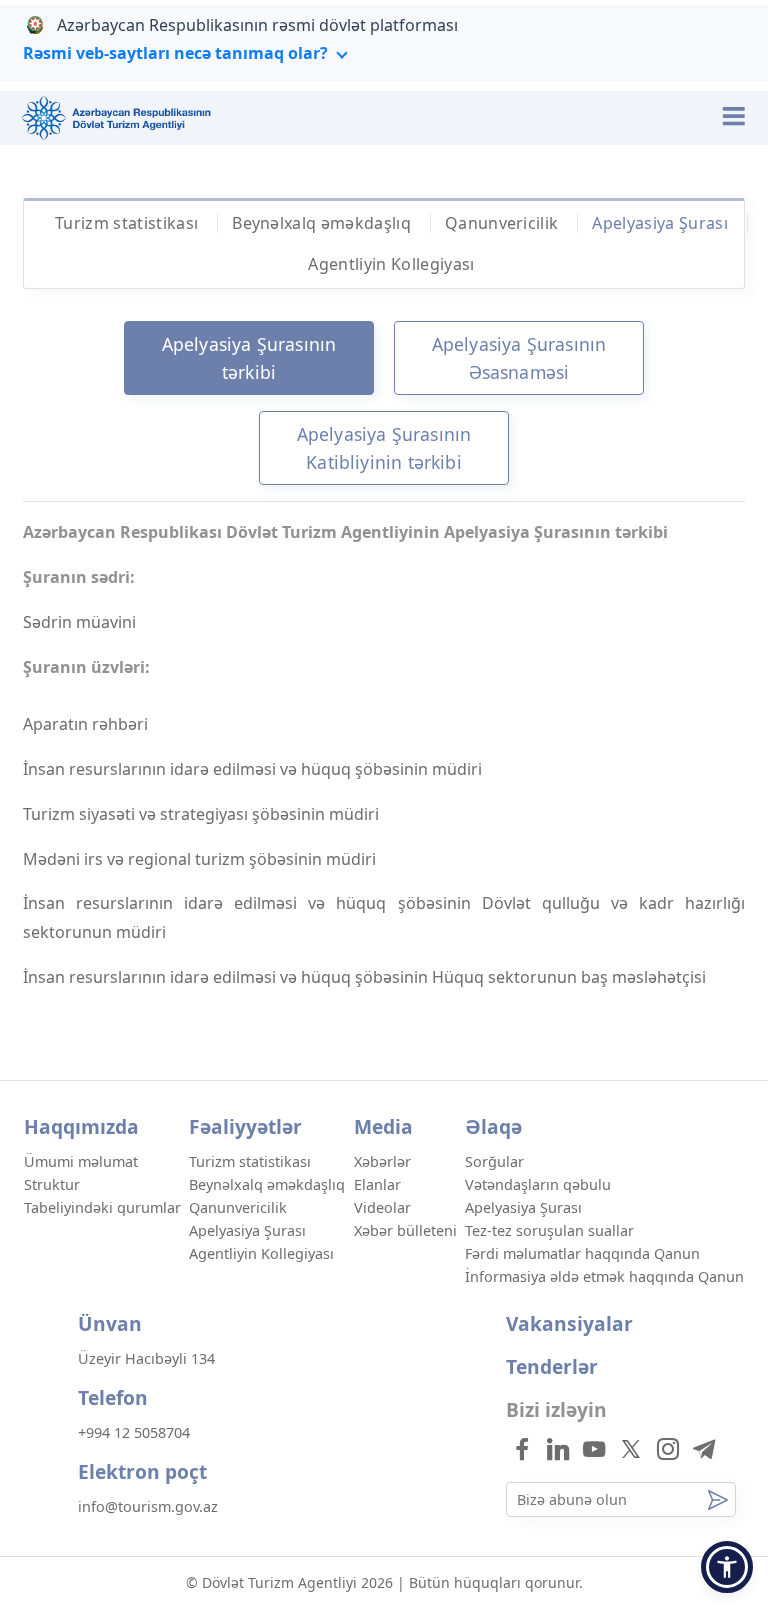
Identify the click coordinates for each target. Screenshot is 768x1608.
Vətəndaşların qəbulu (538, 1184)
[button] (727, 1567)
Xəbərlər (382, 1161)
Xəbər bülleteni (405, 1230)
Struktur (52, 1184)
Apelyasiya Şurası (659, 223)
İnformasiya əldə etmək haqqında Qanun (604, 1276)
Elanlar (377, 1184)
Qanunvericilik (501, 223)
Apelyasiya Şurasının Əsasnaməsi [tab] (519, 358)
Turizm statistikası (126, 223)
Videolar (382, 1207)
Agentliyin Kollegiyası (391, 264)
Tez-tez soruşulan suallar (549, 1230)
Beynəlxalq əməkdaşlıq (321, 223)
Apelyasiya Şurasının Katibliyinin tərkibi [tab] (384, 448)
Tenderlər (552, 1366)
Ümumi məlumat (81, 1161)
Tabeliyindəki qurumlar (102, 1207)
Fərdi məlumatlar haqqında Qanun (582, 1253)
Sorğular (494, 1161)
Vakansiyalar (569, 1323)
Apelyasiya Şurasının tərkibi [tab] (249, 358)
